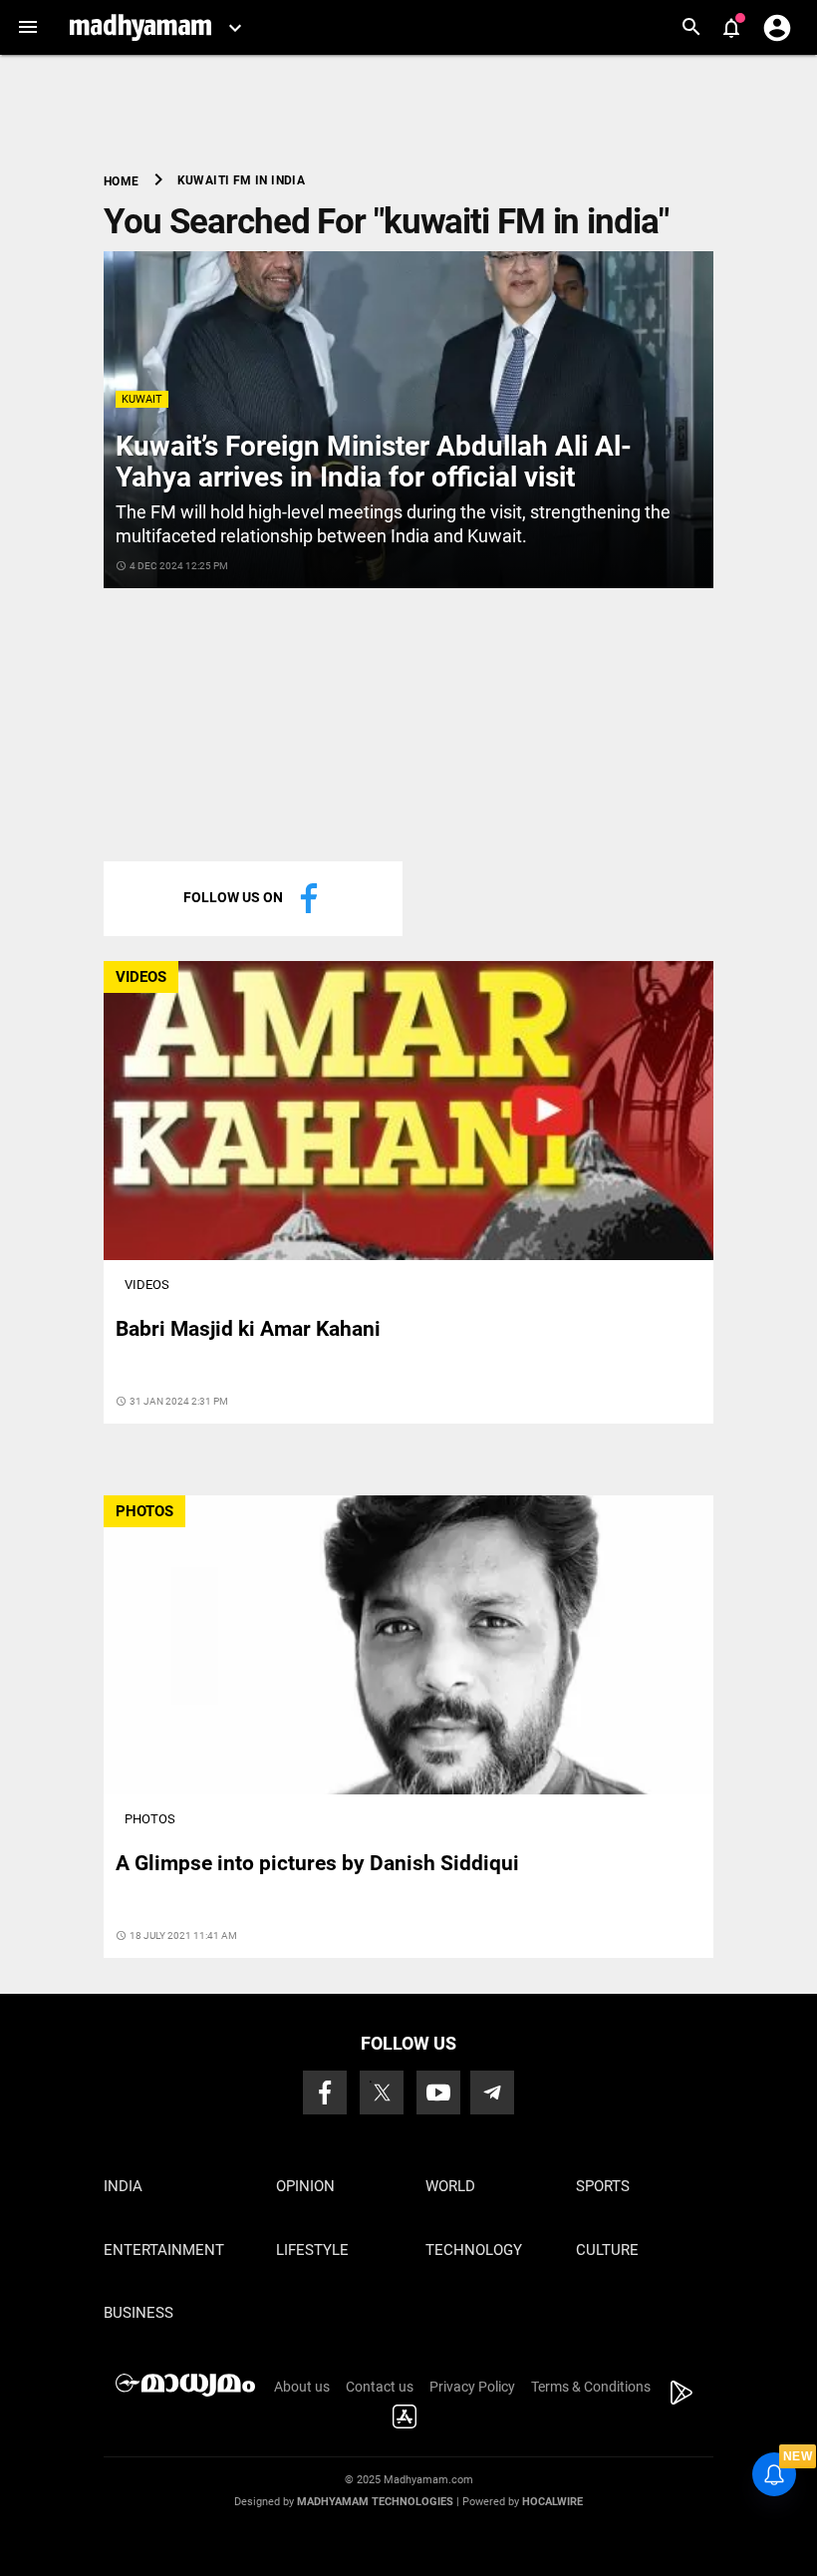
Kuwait (142, 399)
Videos (147, 1285)
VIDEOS (141, 977)
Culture (607, 2250)
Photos (150, 1819)
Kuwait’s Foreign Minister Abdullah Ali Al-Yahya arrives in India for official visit (374, 462)
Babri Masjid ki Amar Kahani (248, 1329)
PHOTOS (144, 1511)
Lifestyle (312, 2250)
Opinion (305, 2186)
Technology (474, 2250)
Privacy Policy (472, 2387)
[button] (27, 27)
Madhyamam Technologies (375, 2502)
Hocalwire (552, 2502)
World (450, 2186)
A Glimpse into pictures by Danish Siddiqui (317, 1863)
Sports (603, 2186)
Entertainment (164, 2250)
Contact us (380, 2387)
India (123, 2186)
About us (302, 2387)
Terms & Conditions (591, 2387)
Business (138, 2313)
